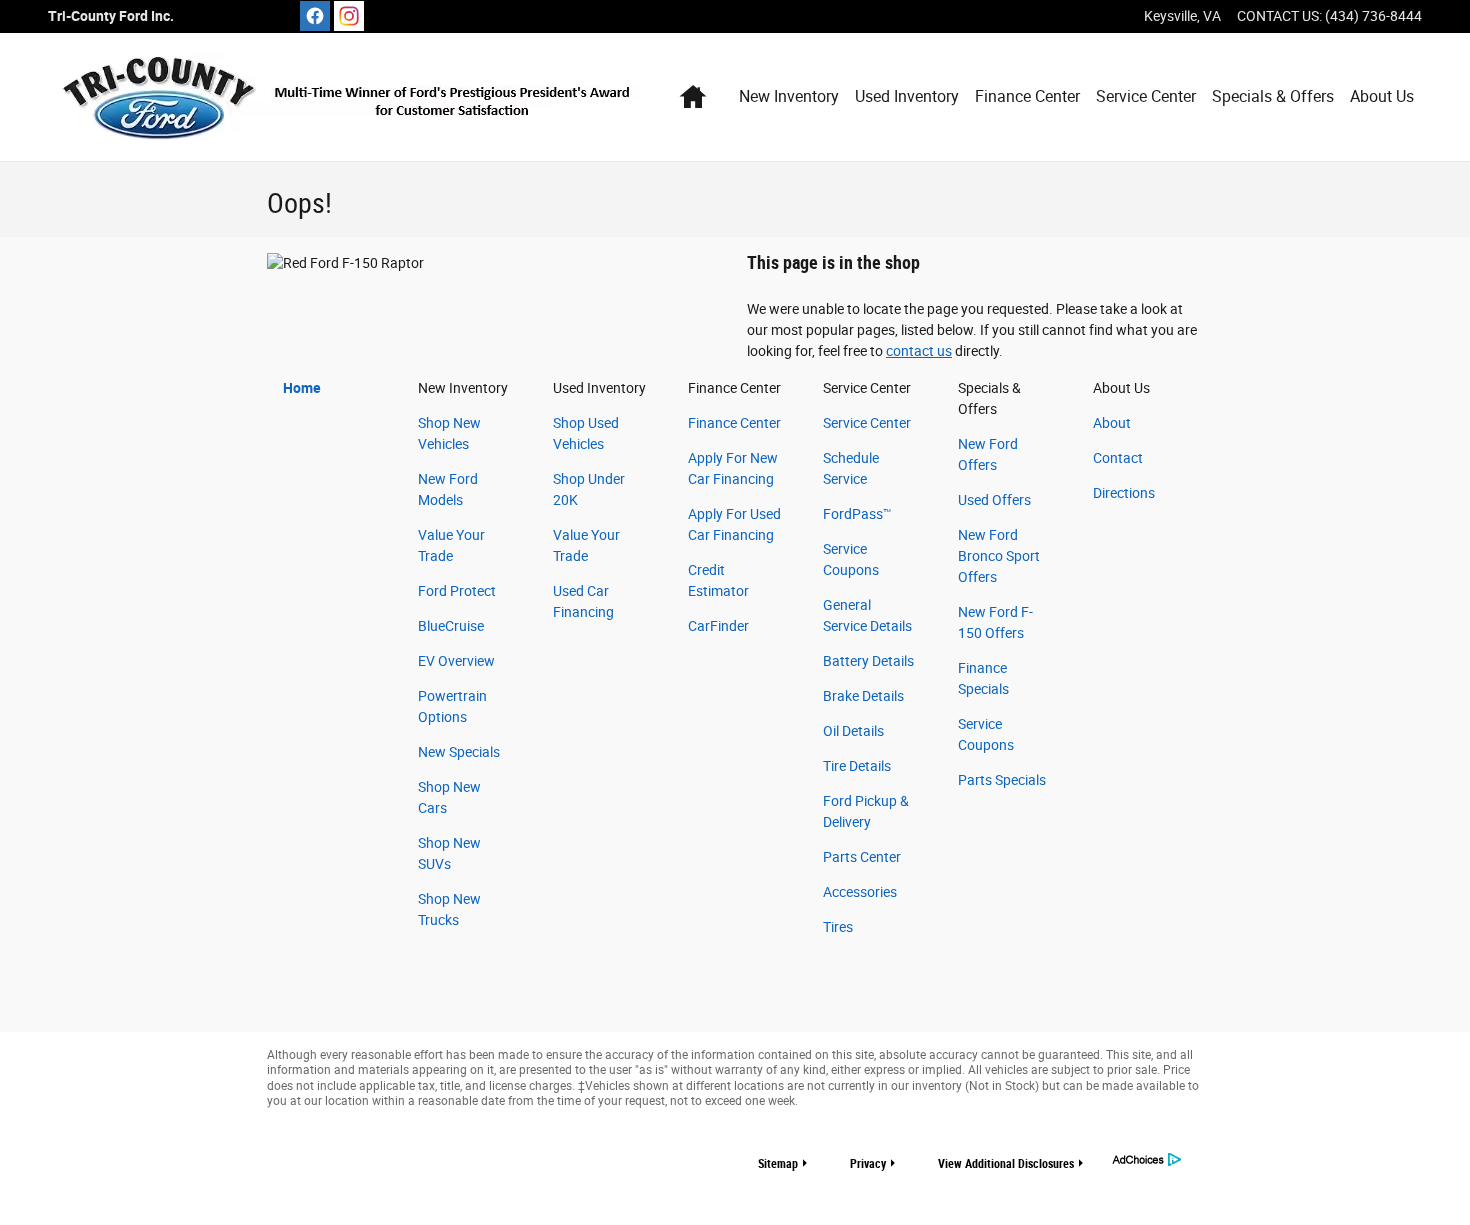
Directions (1124, 493)
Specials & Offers (1273, 96)
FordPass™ (857, 514)
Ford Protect (457, 591)
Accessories (860, 892)
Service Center (1146, 96)
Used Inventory (907, 96)
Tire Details (857, 766)
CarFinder (718, 626)
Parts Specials (1002, 780)
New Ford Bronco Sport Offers (999, 556)
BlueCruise (451, 626)
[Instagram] (349, 16)
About (1112, 423)
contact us (919, 351)
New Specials (459, 752)
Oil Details (853, 731)
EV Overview (456, 661)
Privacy (868, 1164)
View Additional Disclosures (1006, 1164)
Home (302, 388)
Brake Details (863, 696)
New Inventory (789, 96)
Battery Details (868, 661)
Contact (1118, 458)
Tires (838, 927)
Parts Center (862, 857)
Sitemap (778, 1164)
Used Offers (994, 500)
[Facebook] (315, 16)
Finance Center (1027, 96)
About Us (1382, 96)
